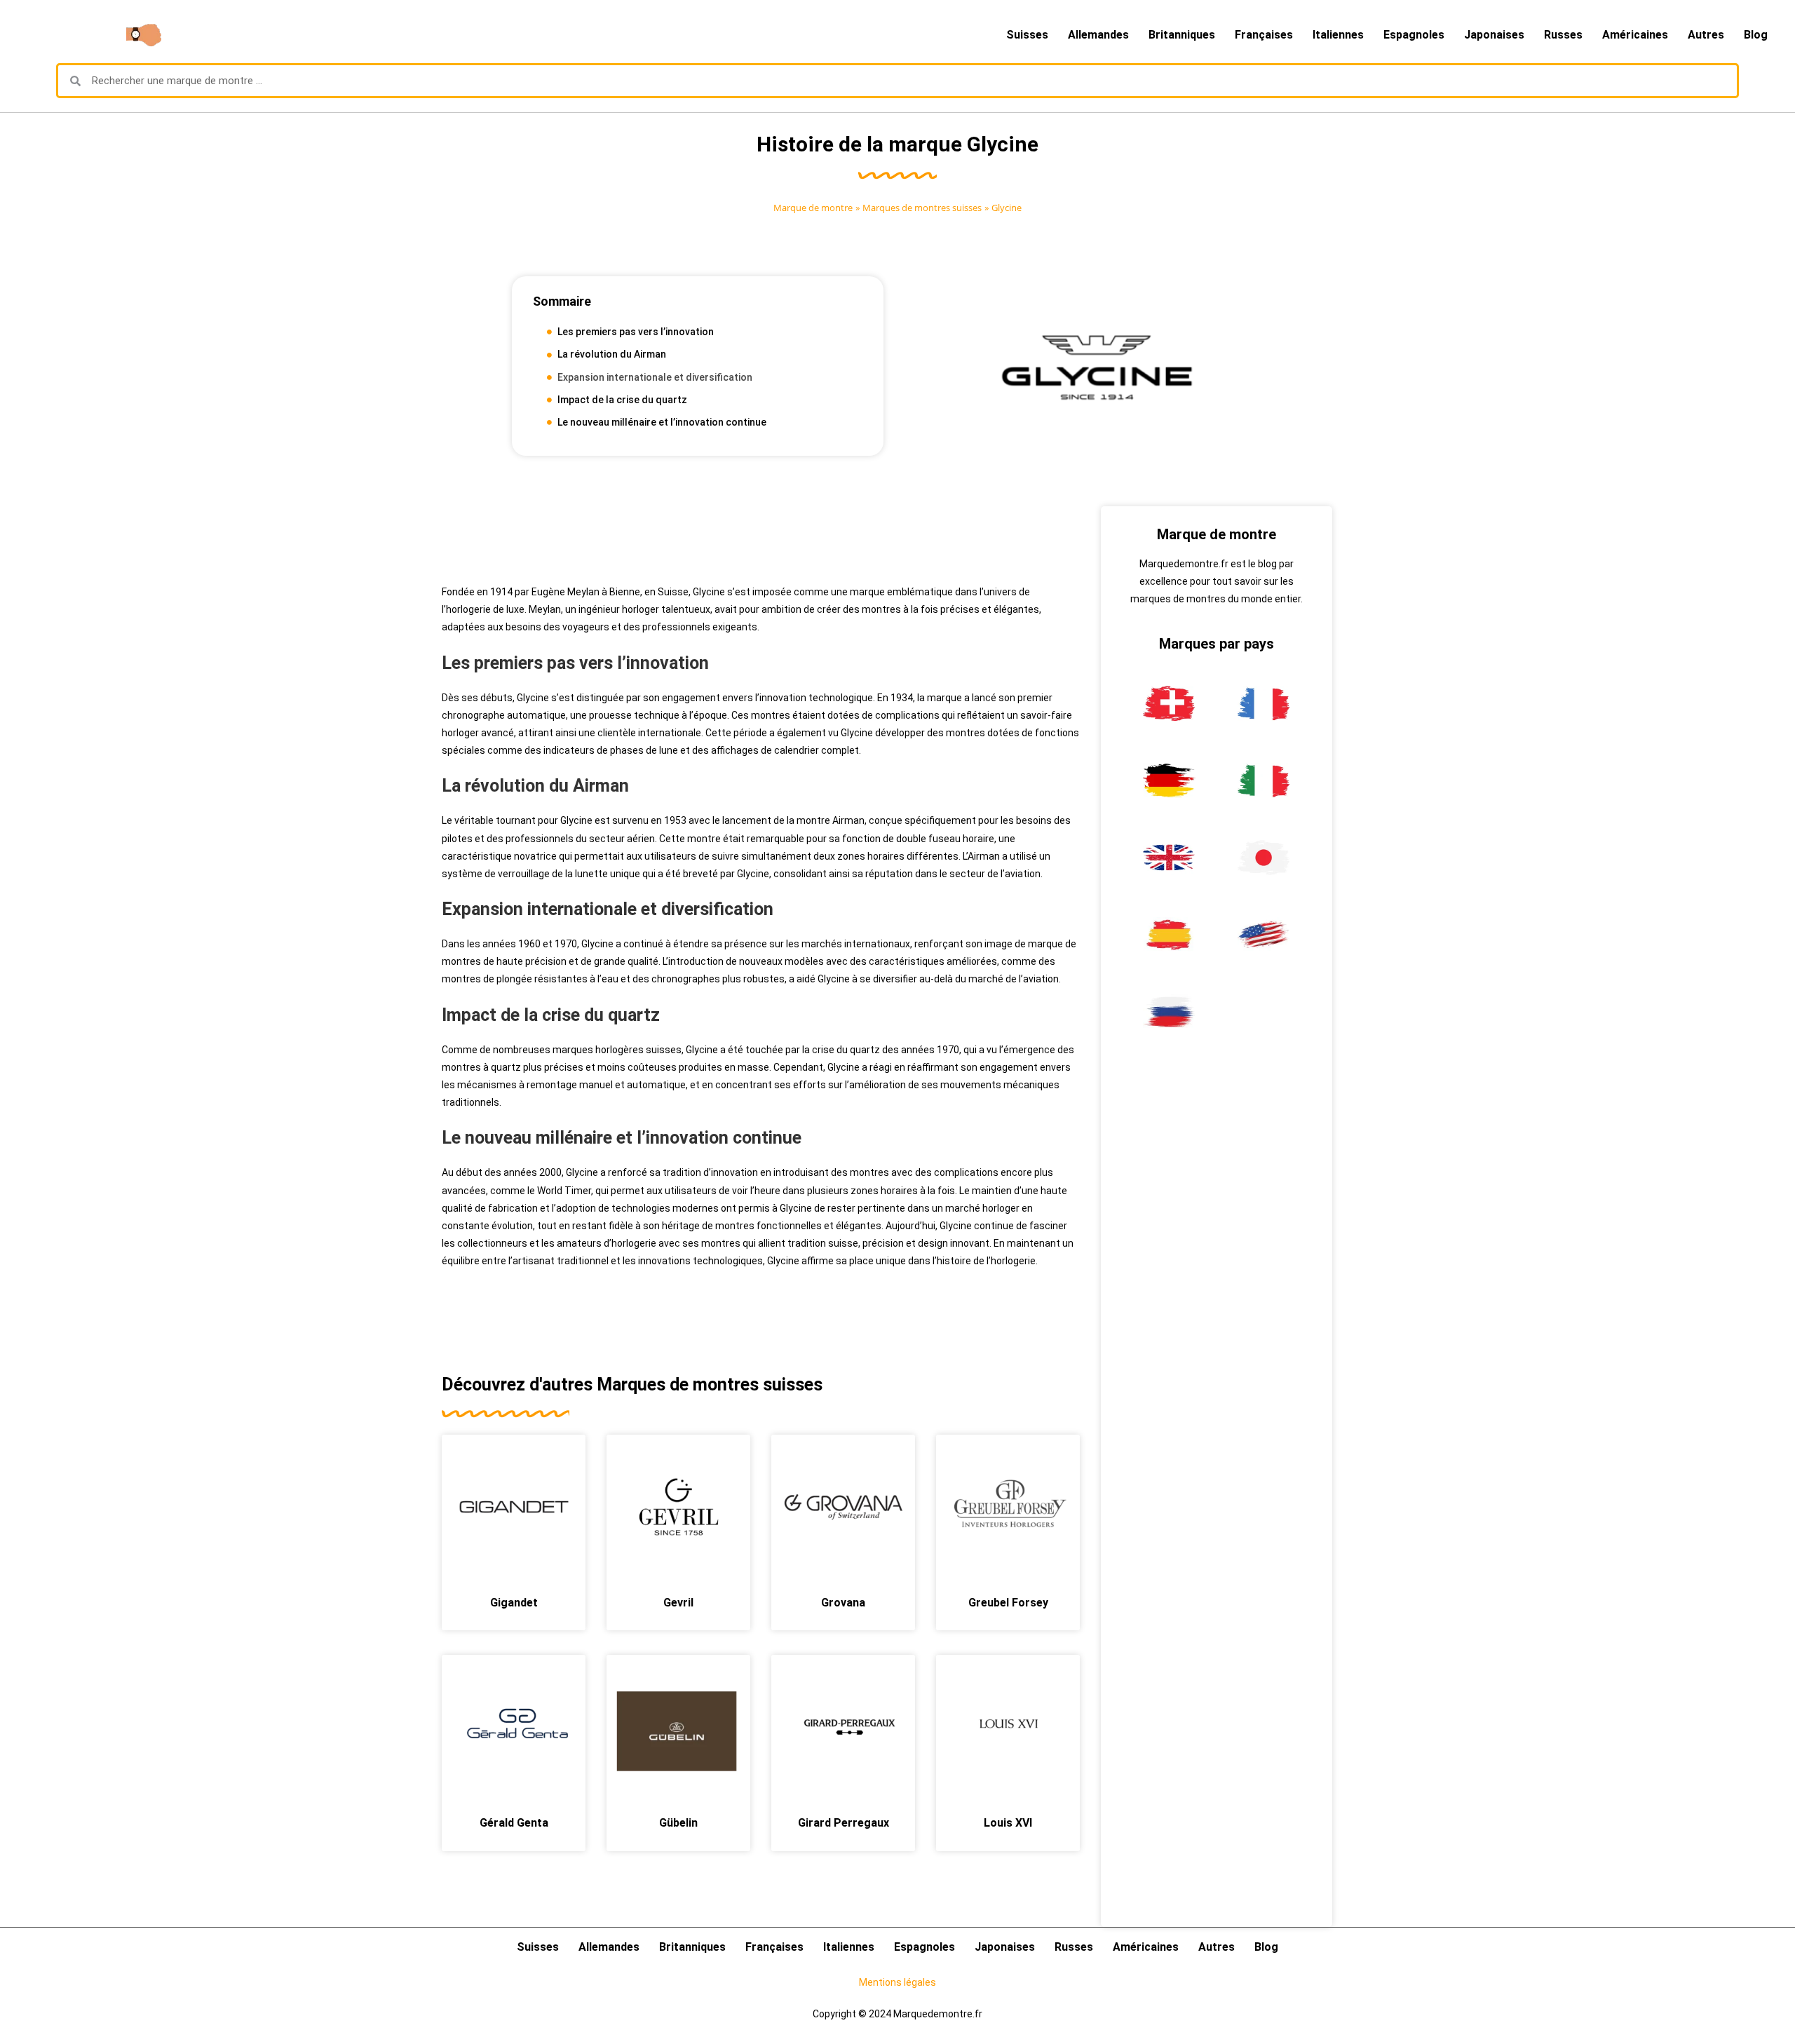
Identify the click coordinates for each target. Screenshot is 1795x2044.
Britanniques (1182, 35)
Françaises (1264, 35)
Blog (1756, 35)
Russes (1563, 35)
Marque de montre (813, 208)
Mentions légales (897, 1982)
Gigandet (514, 1603)
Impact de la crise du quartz (622, 400)
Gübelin (678, 1823)
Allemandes (1098, 35)
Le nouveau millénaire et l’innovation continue (662, 422)
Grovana (843, 1603)
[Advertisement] (761, 538)
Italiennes (1338, 35)
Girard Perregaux (844, 1823)
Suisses (1027, 35)
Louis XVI (1008, 1823)
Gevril (678, 1603)
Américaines (1635, 35)
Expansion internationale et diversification (655, 377)
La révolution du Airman (612, 354)
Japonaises (1494, 35)
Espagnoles (1414, 35)
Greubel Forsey (1008, 1603)
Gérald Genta (514, 1823)
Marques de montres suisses (922, 208)
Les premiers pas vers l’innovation (636, 332)
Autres (1706, 35)
